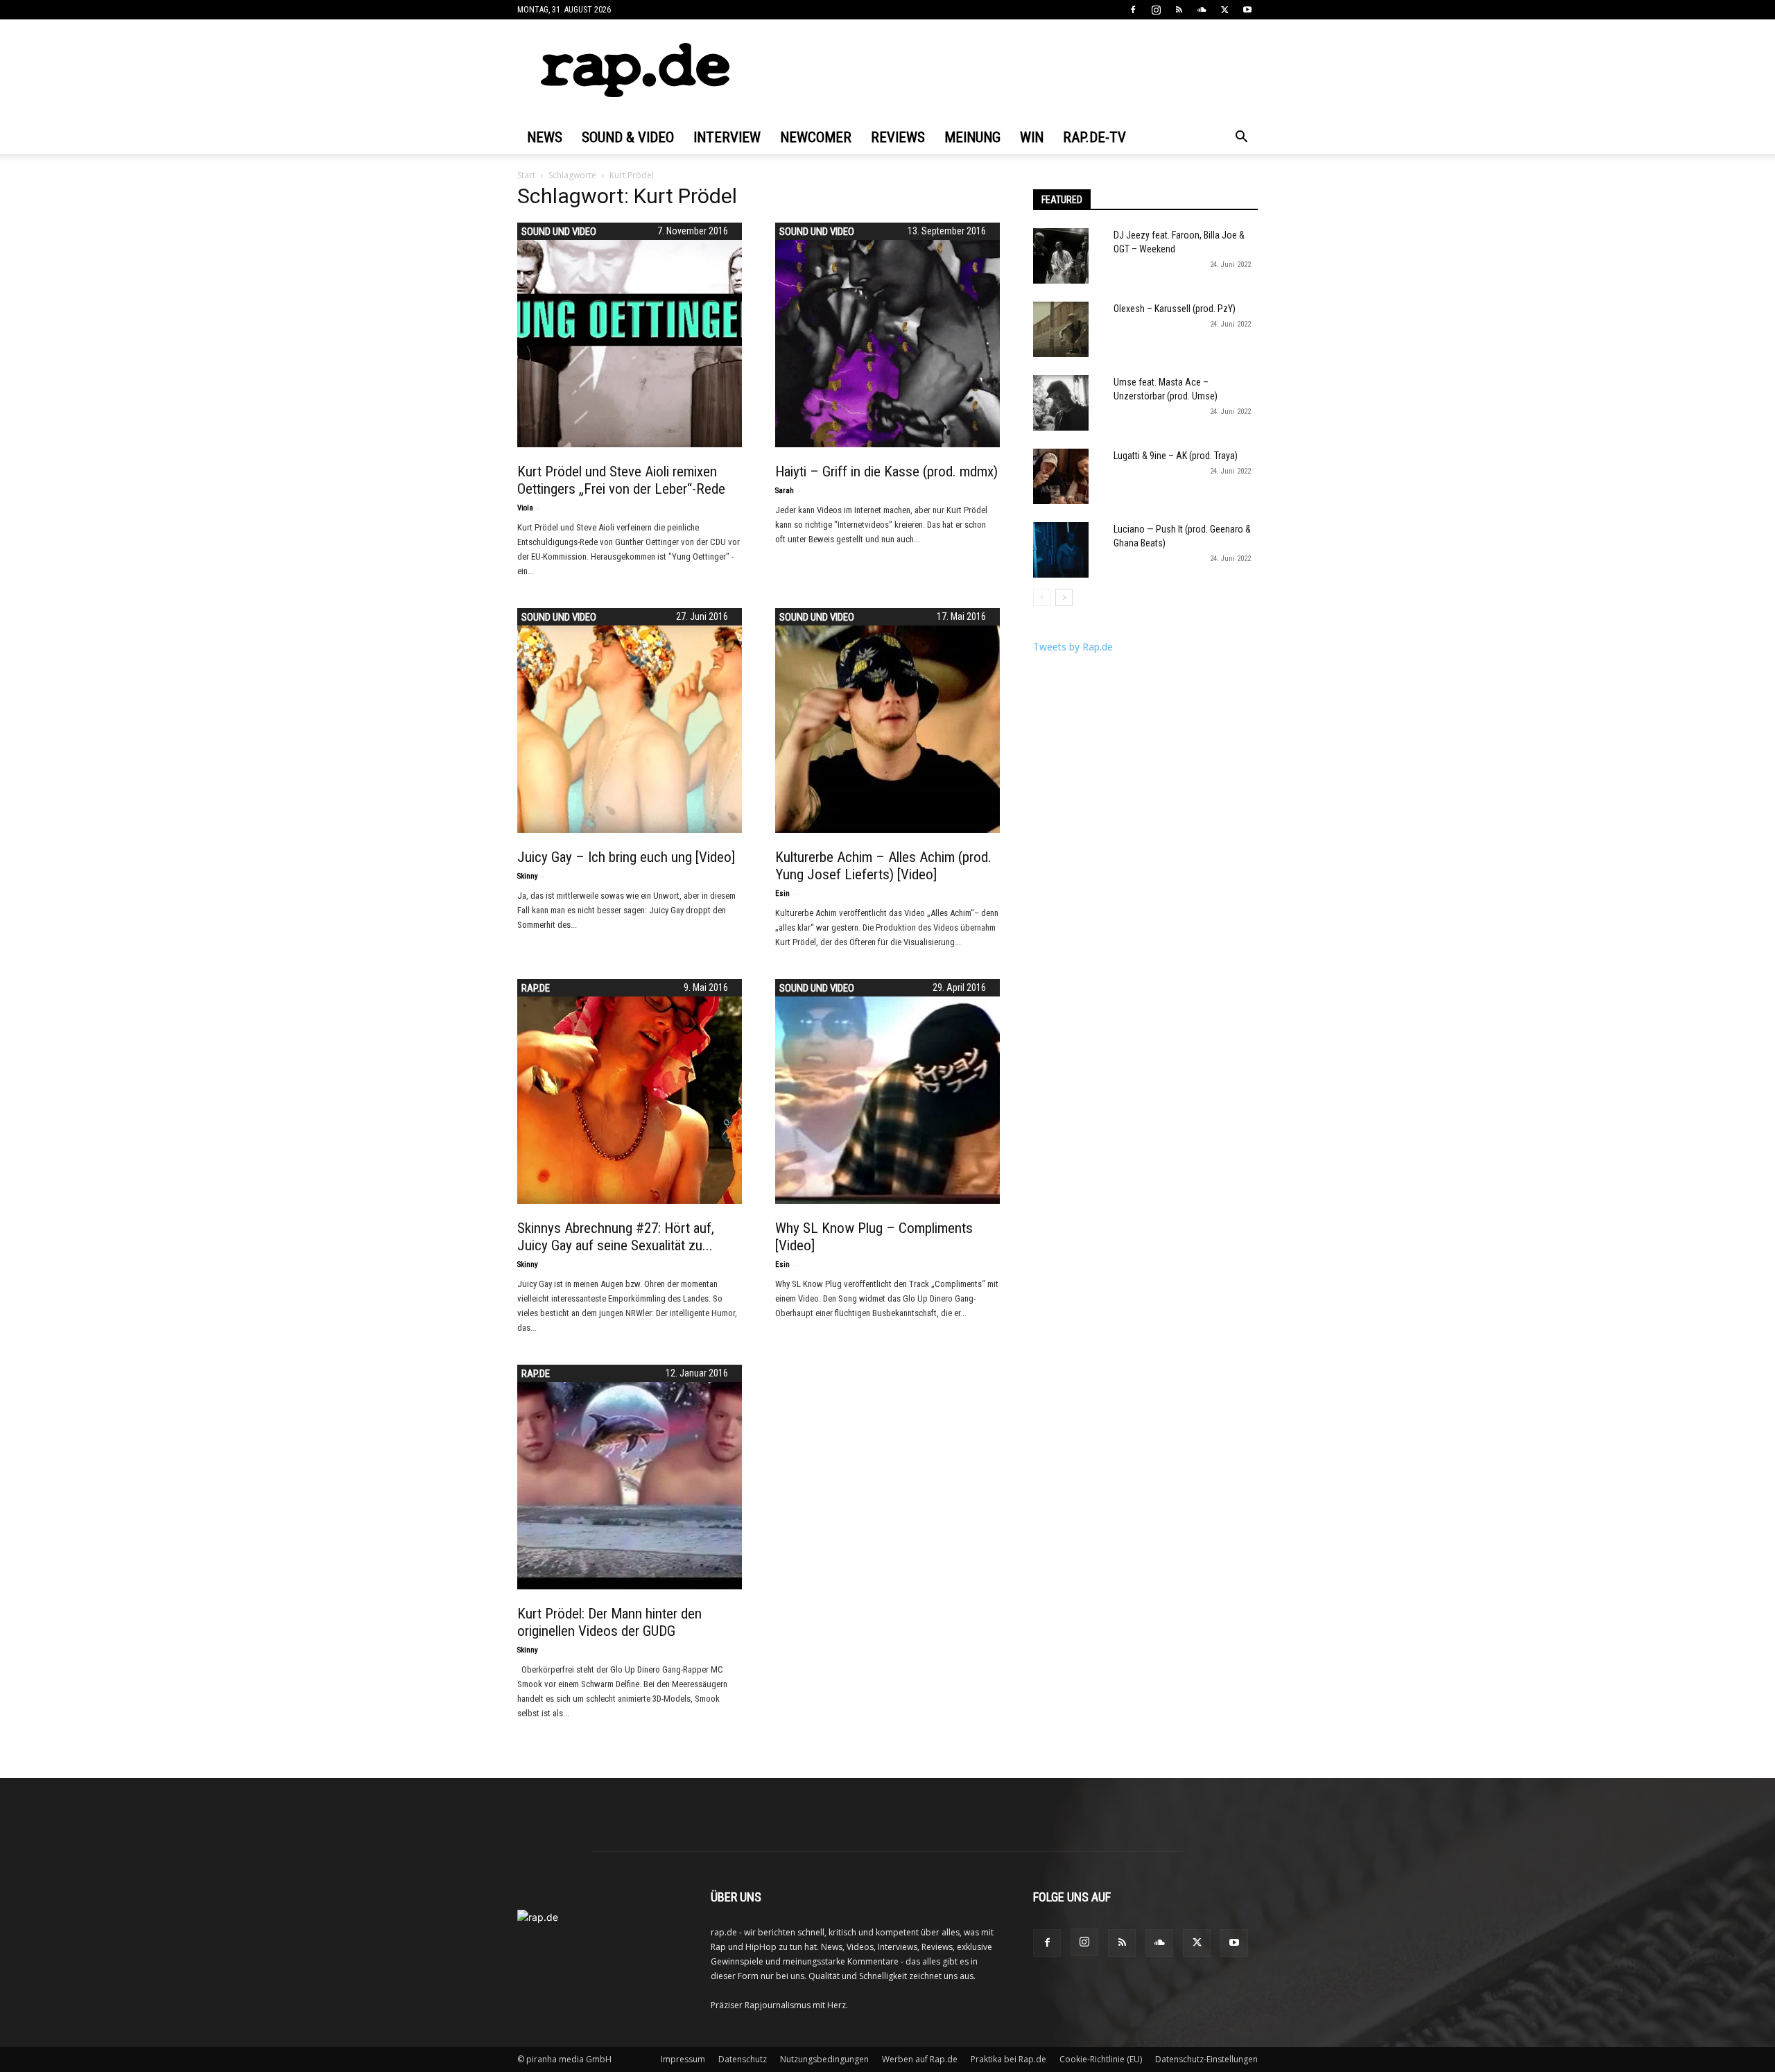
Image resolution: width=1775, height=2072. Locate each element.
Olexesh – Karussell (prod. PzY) (1175, 309)
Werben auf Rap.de (920, 2059)
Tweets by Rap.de (1073, 647)
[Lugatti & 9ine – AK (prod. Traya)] (1061, 476)
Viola (525, 508)
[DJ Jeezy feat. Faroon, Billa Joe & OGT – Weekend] (1061, 256)
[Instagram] (1156, 10)
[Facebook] (1133, 10)
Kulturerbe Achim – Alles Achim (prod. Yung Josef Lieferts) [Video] (883, 866)
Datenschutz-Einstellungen (1206, 2059)
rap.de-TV (1094, 137)
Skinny (528, 876)
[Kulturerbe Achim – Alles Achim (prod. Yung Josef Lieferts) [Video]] (887, 720)
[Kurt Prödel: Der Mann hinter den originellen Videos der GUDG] (630, 1477)
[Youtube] (1247, 10)
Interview (727, 137)
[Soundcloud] (1202, 10)
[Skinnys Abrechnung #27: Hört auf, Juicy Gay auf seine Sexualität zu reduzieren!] (630, 1091)
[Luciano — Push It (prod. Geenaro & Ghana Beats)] (1061, 550)
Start (526, 175)
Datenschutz (743, 2059)
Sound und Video (559, 232)
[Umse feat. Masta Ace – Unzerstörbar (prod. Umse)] (1061, 403)
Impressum (683, 2059)
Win (1032, 137)
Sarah (785, 491)
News (545, 137)
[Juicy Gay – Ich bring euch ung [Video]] (630, 720)
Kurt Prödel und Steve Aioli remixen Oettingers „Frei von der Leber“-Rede (621, 480)
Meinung (972, 137)
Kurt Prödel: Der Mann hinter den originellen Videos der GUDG (609, 1622)
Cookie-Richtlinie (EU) (1101, 2059)
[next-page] (1064, 597)
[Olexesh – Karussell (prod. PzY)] (1061, 329)
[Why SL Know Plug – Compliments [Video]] (887, 1091)
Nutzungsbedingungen (824, 2059)
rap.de (536, 988)
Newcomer (816, 137)
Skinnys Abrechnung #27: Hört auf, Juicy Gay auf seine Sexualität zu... (616, 1237)
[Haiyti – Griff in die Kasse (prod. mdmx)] (887, 335)
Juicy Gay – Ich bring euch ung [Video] (626, 857)
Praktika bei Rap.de (1008, 2059)
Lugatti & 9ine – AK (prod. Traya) (1176, 456)
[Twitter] (1224, 10)
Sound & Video (628, 137)
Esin (782, 893)
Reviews (898, 137)
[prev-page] (1042, 597)
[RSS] (1179, 10)
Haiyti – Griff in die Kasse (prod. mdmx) (886, 472)
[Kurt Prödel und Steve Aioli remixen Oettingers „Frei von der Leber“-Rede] (630, 335)
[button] (1241, 138)
